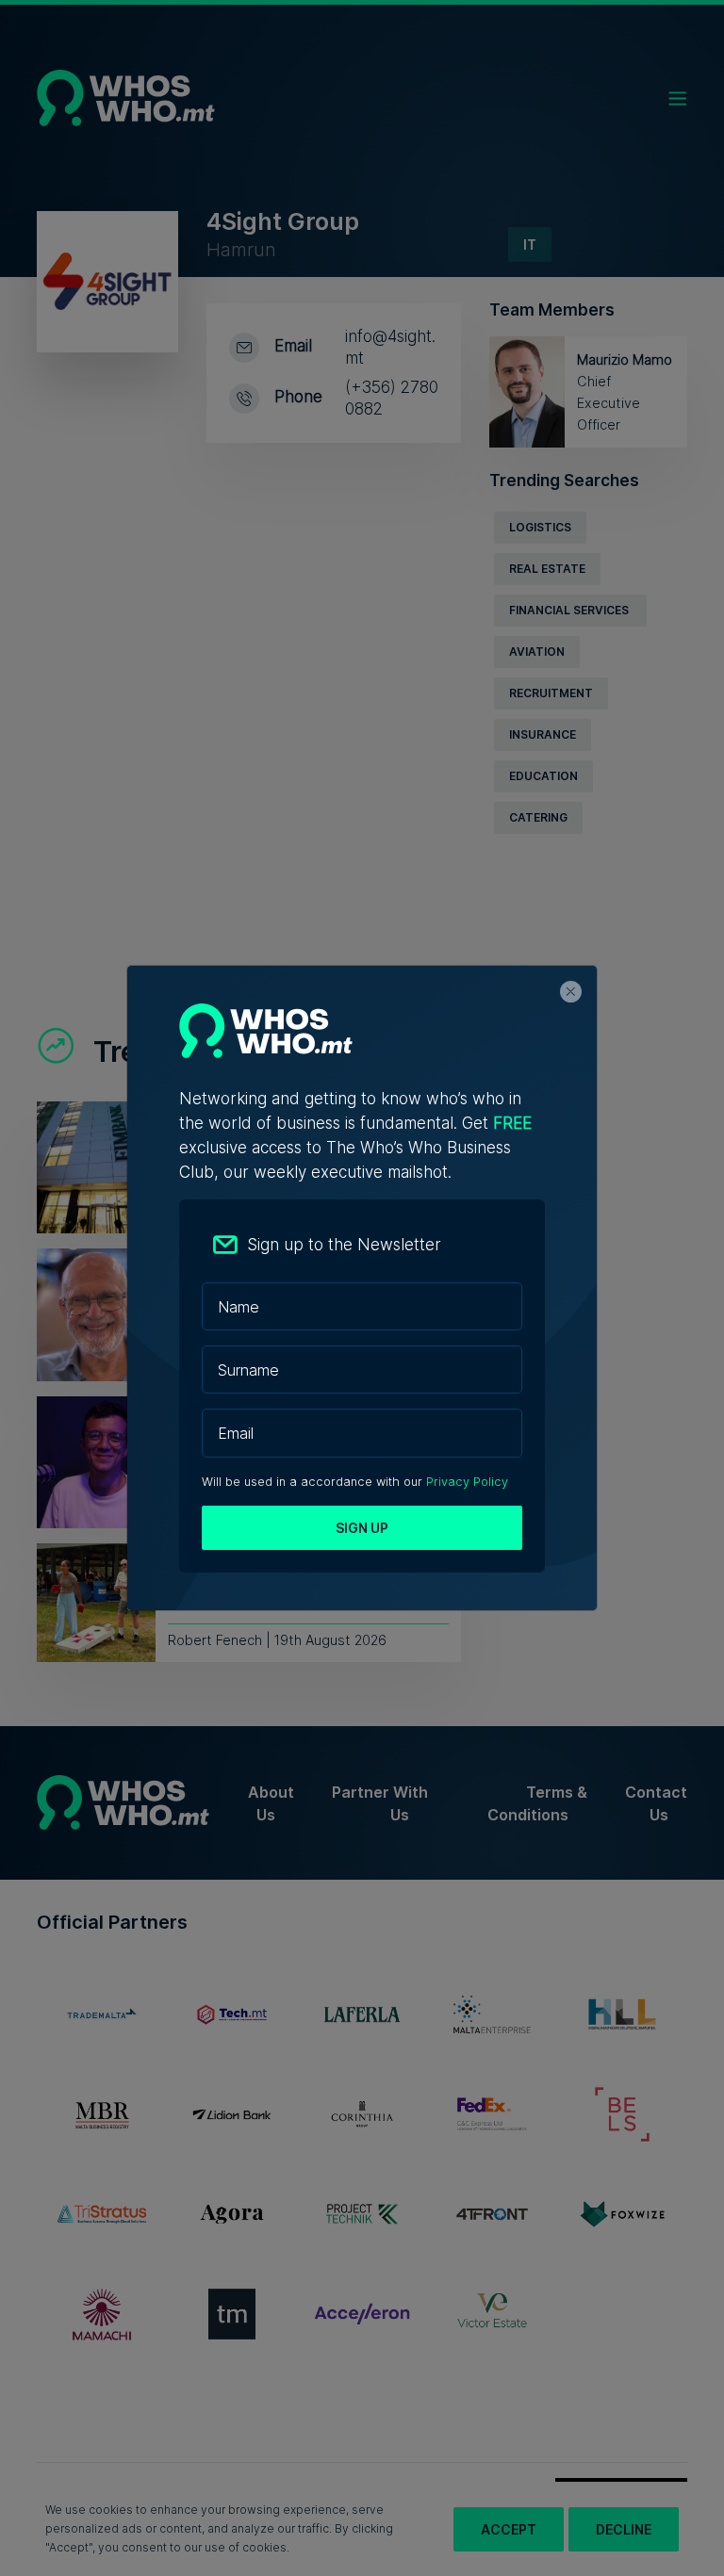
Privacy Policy (467, 1482)
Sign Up (362, 1528)
